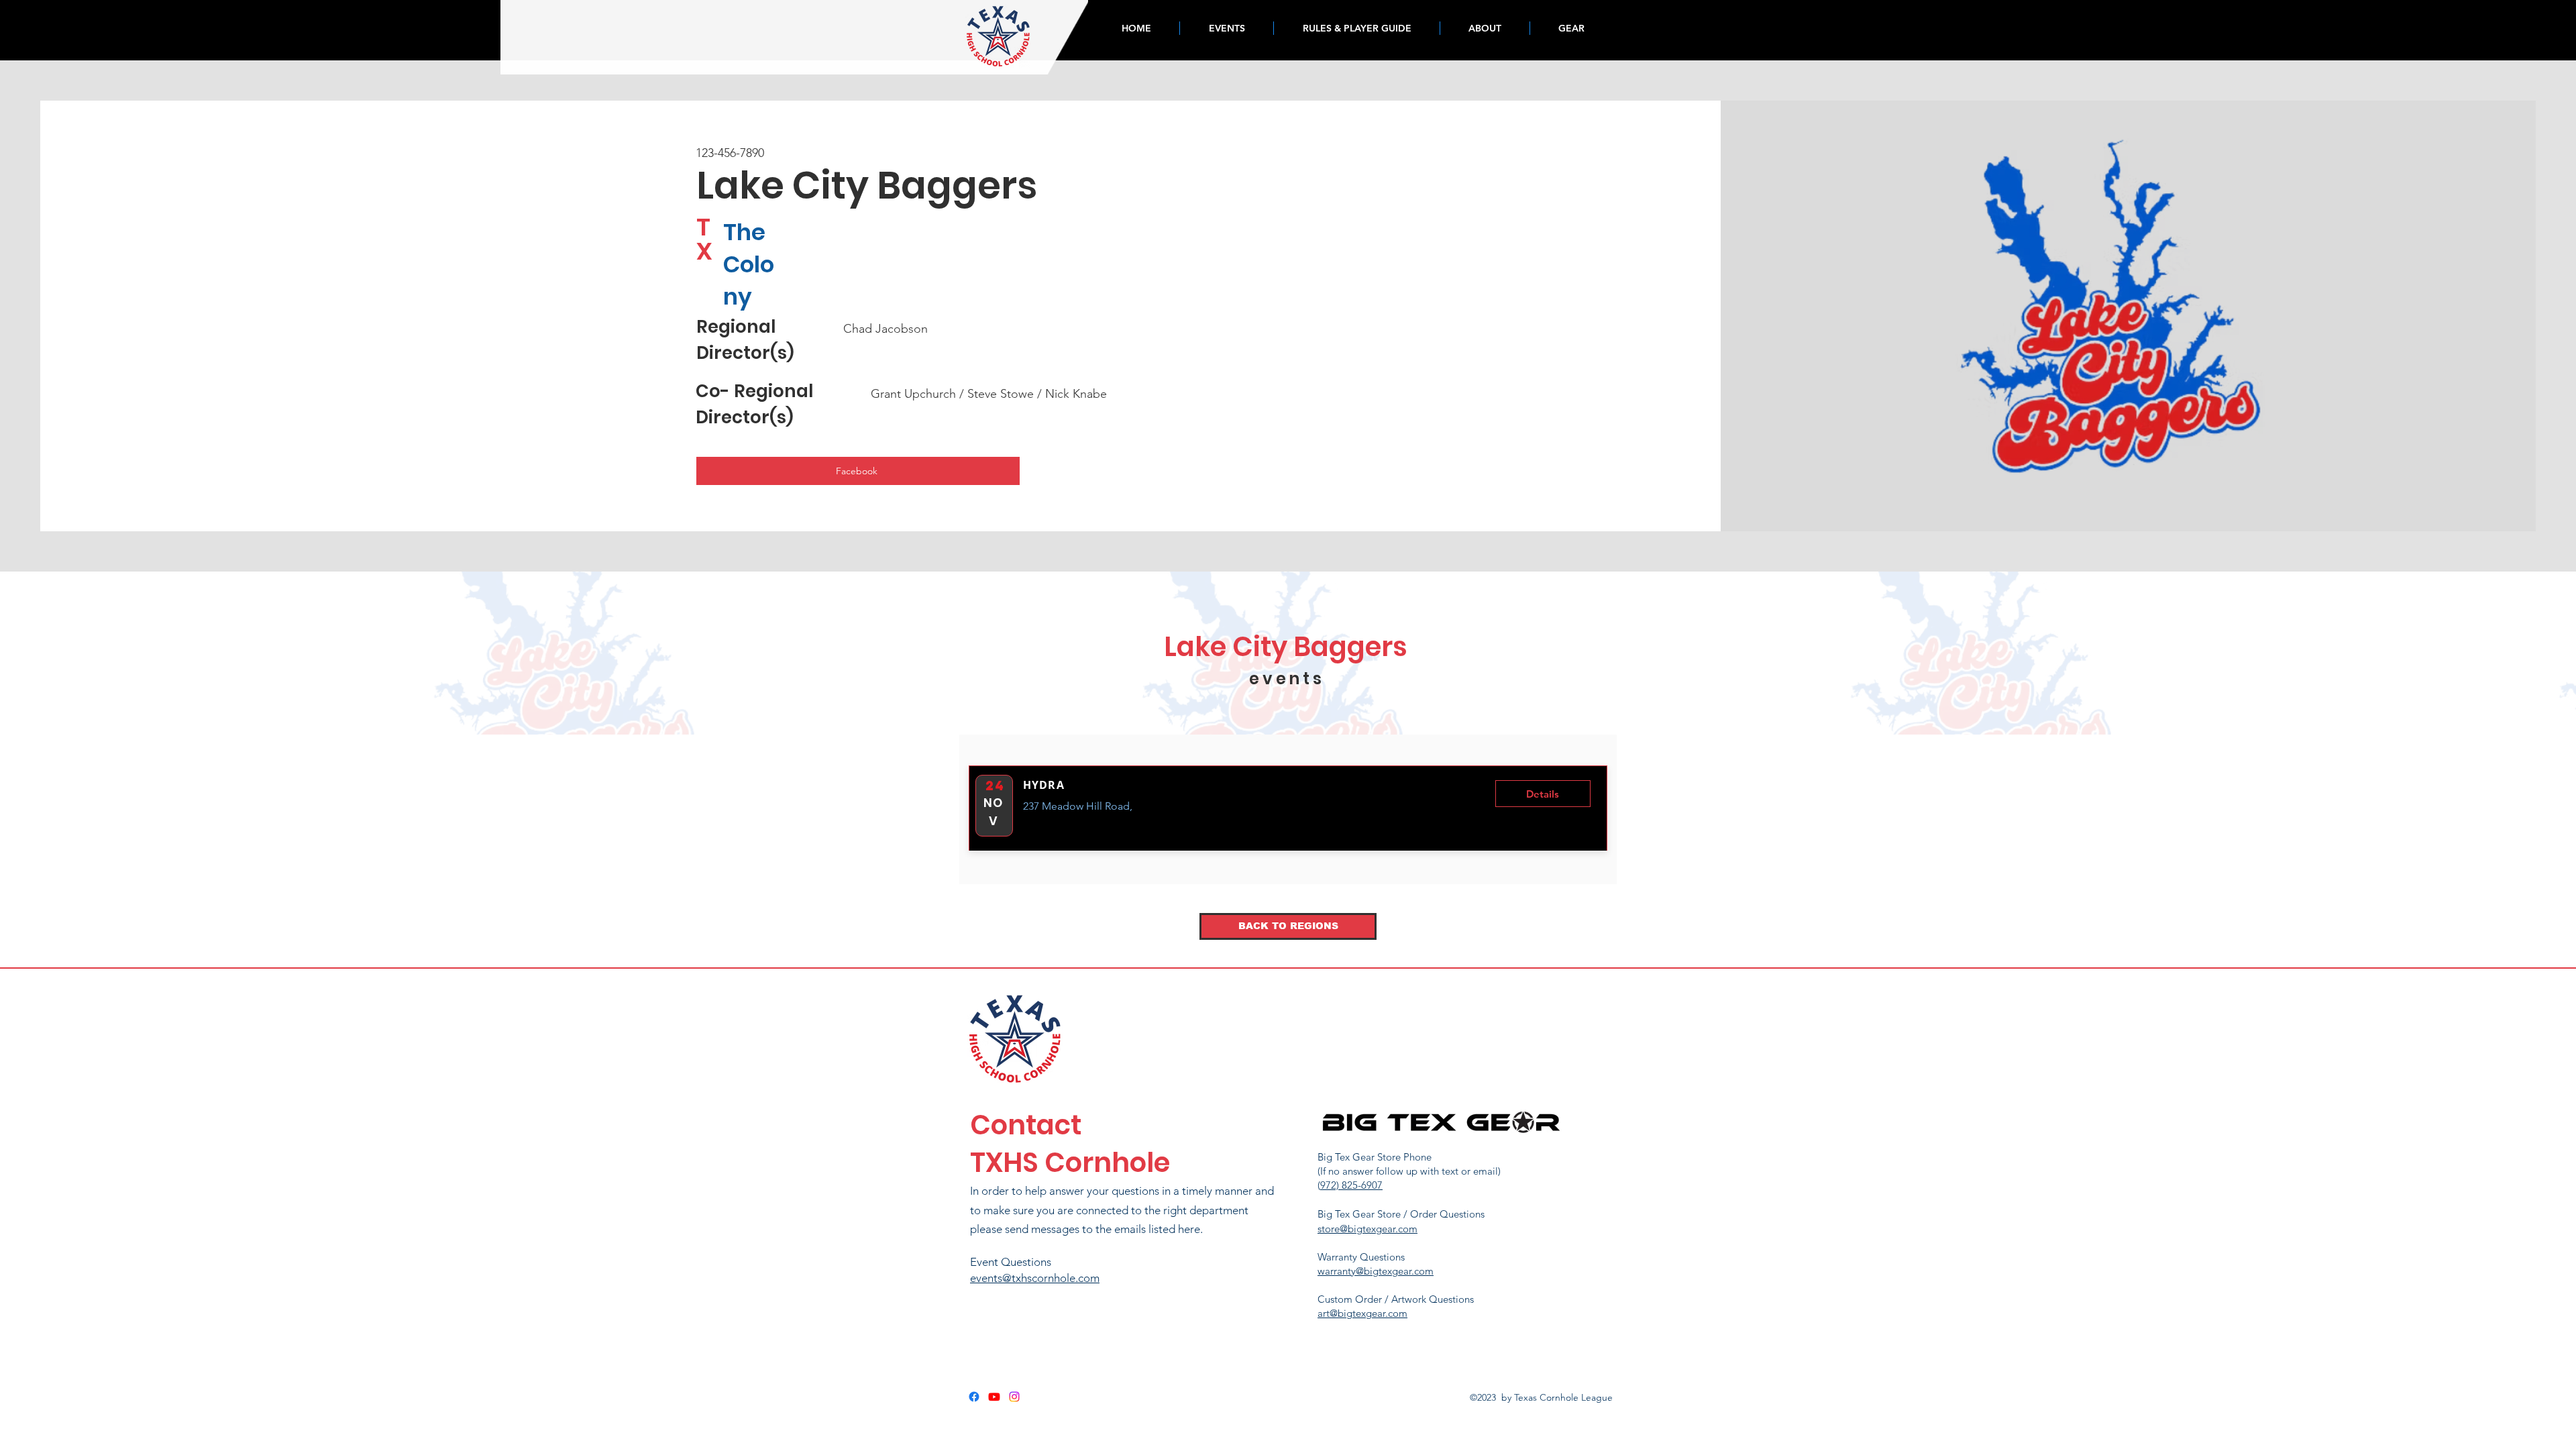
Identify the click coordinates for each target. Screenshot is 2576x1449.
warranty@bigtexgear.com (1376, 1271)
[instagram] (1014, 1397)
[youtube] (994, 1397)
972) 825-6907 (1351, 1185)
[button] (1543, 794)
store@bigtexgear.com (1367, 1229)
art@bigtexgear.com (1362, 1313)
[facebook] (974, 1397)
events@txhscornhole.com (1035, 1278)
